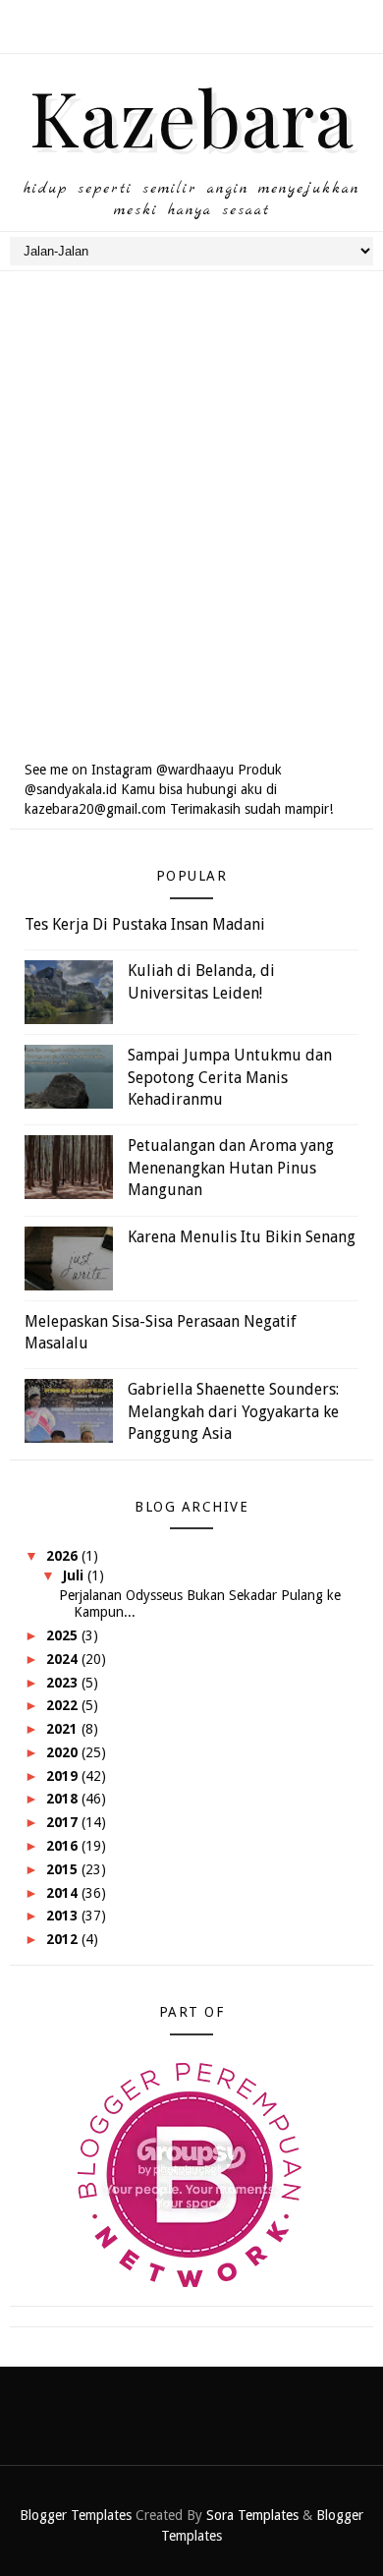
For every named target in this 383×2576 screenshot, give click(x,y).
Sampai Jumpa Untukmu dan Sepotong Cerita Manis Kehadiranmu (230, 1077)
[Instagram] (190, 20)
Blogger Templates (76, 2515)
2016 (64, 1846)
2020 (64, 1752)
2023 (64, 1683)
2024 (64, 1659)
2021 (64, 1729)
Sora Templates (252, 2515)
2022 (64, 1705)
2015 (64, 1869)
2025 (64, 1635)
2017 (64, 1822)
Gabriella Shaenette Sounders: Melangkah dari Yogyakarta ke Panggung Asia (233, 1411)
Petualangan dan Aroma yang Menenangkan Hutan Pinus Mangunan (231, 1168)
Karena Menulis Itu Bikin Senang (242, 1237)
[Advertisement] (191, 540)
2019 (64, 1776)
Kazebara (192, 116)
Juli (75, 1575)
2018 (64, 1799)
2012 (64, 1939)
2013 (64, 1916)
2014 (64, 1893)
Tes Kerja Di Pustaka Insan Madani (145, 924)
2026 (64, 1556)
